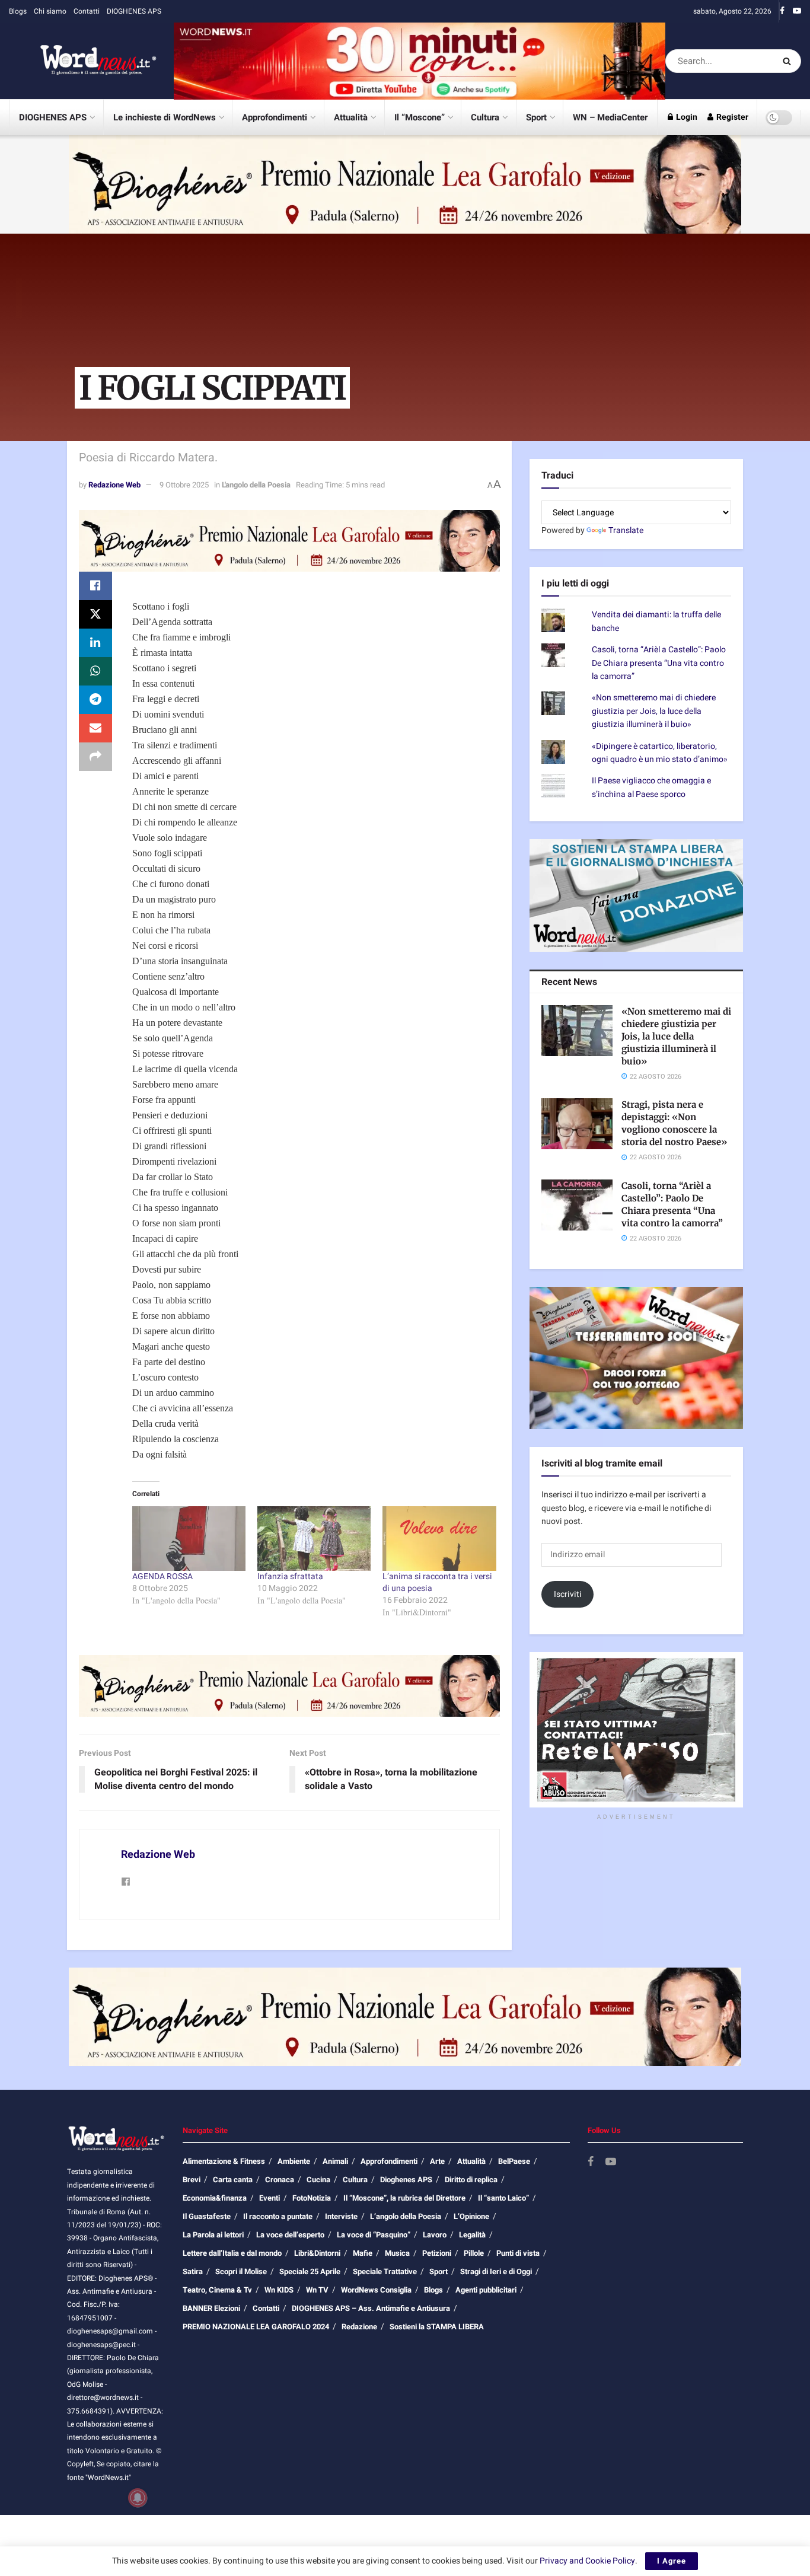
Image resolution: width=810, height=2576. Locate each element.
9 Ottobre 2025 (184, 485)
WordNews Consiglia (376, 2290)
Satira (193, 2271)
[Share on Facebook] (95, 586)
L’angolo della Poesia (406, 2216)
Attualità (351, 117)
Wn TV (317, 2290)
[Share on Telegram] (95, 700)
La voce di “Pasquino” (374, 2235)
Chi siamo (50, 11)
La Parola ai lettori (213, 2235)
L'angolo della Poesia (256, 485)
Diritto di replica (471, 2180)
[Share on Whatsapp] (95, 671)
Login (686, 117)
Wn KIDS (279, 2290)
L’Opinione (471, 2216)
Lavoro (435, 2235)
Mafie (363, 2253)
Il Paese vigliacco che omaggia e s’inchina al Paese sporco (651, 787)
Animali (335, 2161)
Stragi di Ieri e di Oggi (496, 2271)
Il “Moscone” (420, 117)
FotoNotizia (312, 2198)
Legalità (472, 2235)
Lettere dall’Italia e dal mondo (232, 2253)
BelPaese (514, 2161)
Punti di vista (518, 2253)
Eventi (270, 2198)
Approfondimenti (275, 117)
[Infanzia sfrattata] (314, 1539)
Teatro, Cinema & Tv (217, 2290)
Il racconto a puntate (278, 2216)
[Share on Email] (95, 728)
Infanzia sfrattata (290, 1576)
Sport (536, 117)
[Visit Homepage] (83, 61)
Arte (437, 2161)
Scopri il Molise (241, 2271)
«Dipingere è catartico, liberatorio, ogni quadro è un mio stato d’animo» (660, 753)
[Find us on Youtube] (797, 11)
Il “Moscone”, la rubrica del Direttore (404, 2198)
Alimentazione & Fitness (224, 2161)
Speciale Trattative (385, 2271)
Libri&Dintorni (317, 2253)
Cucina (318, 2180)
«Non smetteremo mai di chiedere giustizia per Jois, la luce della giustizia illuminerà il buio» (654, 711)
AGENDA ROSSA (162, 1576)
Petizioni (437, 2253)
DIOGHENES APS (134, 11)
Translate (626, 530)
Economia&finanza (215, 2198)
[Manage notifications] (138, 2498)
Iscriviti (568, 1594)
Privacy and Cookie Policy (587, 2561)
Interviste (341, 2216)
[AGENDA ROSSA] (189, 1539)
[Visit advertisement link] (420, 61)
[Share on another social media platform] (95, 757)
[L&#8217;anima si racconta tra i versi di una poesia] (439, 1539)
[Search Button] (789, 61)
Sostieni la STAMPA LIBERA (437, 2327)
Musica (397, 2253)
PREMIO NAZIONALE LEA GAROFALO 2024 (256, 2327)
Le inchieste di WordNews (165, 117)
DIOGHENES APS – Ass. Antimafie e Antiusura (371, 2308)
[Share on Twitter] (95, 614)
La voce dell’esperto (290, 2235)
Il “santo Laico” (503, 2198)
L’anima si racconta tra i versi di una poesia (437, 1582)
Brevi (192, 2180)
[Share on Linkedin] (95, 643)
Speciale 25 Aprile (310, 2271)
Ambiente (294, 2161)
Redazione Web (114, 485)
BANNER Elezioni (211, 2308)
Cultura (485, 117)
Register (731, 117)
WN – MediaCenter (610, 117)
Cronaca (280, 2180)
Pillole (474, 2253)
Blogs (18, 11)
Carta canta (233, 2180)
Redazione (359, 2327)
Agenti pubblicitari (486, 2290)
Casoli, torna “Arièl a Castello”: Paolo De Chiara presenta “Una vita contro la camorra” (659, 663)
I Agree (672, 2561)
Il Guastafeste (207, 2216)
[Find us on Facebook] (782, 11)
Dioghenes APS (406, 2180)
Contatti (87, 11)
